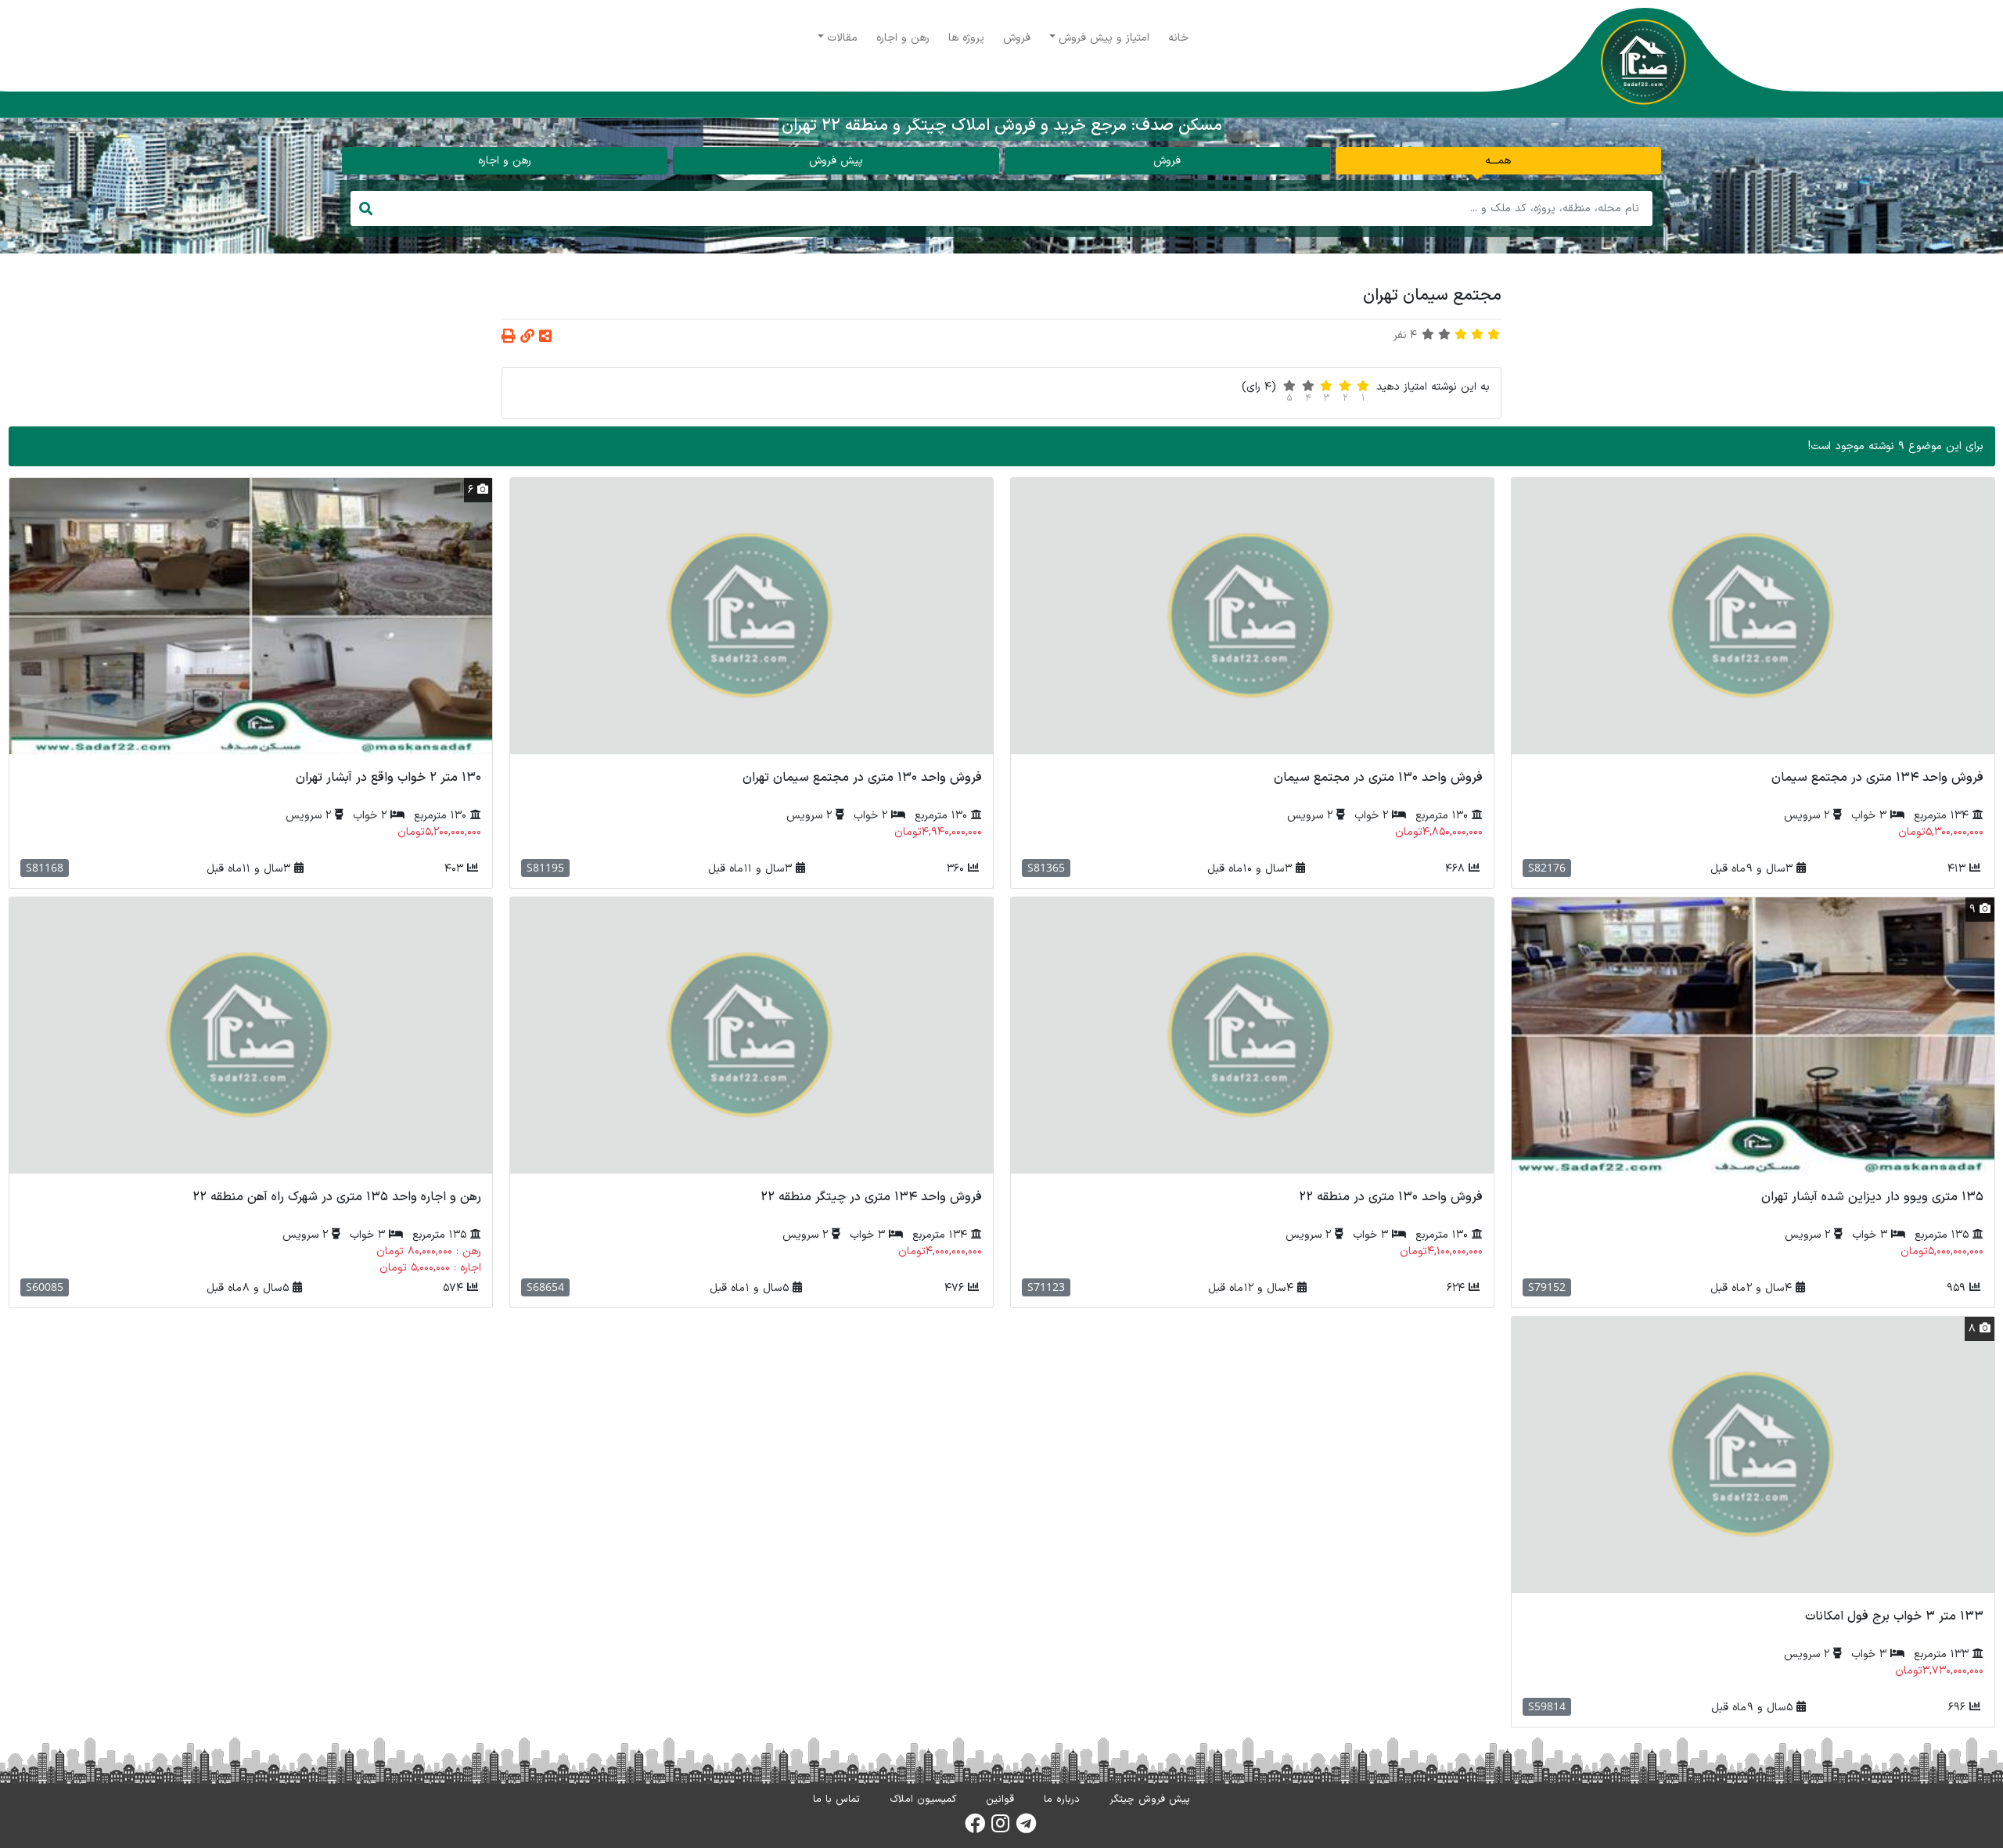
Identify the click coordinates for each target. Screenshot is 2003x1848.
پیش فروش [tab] (836, 161)
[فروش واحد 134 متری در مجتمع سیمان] (1753, 616)
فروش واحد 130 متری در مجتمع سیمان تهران (862, 778)
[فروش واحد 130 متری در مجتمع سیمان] (1252, 616)
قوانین (1000, 1799)
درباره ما (1062, 1799)
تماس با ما (836, 1799)
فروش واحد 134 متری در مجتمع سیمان (1877, 778)
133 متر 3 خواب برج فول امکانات (1894, 1616)
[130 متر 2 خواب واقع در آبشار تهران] (251, 616)
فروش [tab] (1167, 161)
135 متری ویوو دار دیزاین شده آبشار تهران (1872, 1197)
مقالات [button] (842, 38)
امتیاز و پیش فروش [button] (1104, 38)
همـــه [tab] (1498, 161)
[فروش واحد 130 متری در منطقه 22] (1252, 1035)
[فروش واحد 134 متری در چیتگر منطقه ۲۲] (752, 1035)
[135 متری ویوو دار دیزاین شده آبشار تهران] (1753, 1035)
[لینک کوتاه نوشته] (527, 338)
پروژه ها (966, 38)
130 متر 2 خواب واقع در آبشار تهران (388, 778)
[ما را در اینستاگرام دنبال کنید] (1000, 1828)
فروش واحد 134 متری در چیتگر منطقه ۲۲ (871, 1197)
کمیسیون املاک (923, 1799)
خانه (1178, 38)
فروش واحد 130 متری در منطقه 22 (1391, 1197)
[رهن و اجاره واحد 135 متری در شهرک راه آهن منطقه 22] (251, 1035)
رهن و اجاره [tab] (505, 161)
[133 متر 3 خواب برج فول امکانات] (1753, 1455)
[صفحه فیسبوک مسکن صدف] (975, 1828)
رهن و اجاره (903, 38)
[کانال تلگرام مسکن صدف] (1026, 1828)
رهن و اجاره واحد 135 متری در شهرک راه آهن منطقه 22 (337, 1197)
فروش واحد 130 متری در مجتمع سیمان (1378, 778)
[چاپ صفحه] (509, 338)
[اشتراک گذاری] (545, 338)
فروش (1017, 38)
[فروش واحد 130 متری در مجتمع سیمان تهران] (752, 616)
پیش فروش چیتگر (1150, 1799)
